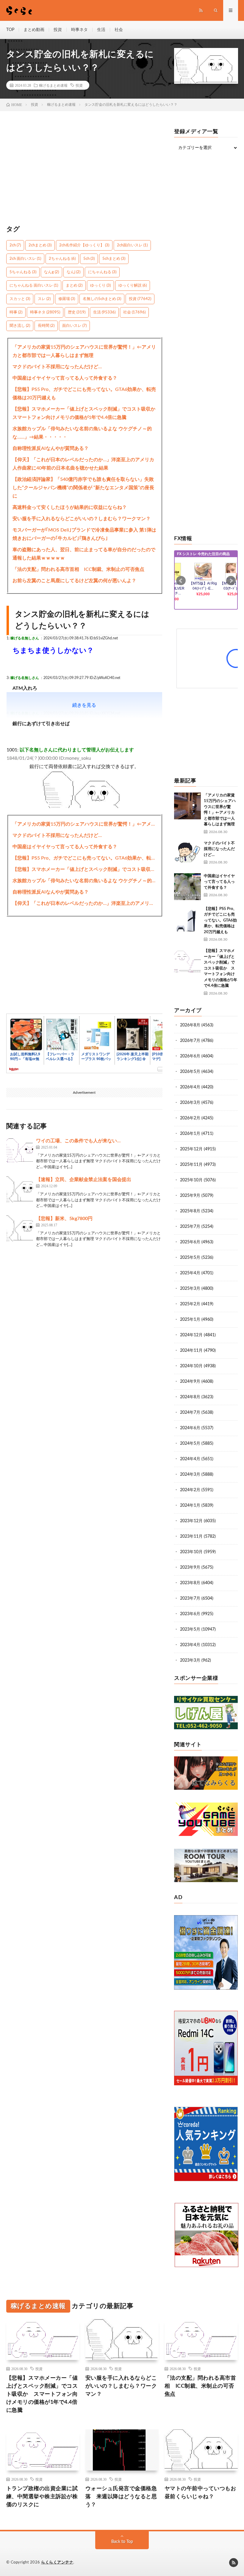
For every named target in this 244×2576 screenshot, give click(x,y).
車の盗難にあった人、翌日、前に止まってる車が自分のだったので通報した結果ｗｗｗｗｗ (84, 554)
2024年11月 (191, 1351)
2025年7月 (190, 1227)
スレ (44, 299)
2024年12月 (191, 1335)
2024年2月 (190, 1490)
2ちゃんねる (62, 259)
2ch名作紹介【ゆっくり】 (84, 245)
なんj (73, 272)
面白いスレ (74, 326)
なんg (51, 272)
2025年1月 (190, 1320)
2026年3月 (190, 1103)
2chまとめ (40, 245)
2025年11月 (191, 1165)
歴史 (77, 312)
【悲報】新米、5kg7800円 (64, 1219)
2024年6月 (190, 1428)
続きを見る (84, 705)
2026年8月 (190, 1025)
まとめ (74, 286)
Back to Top (122, 2542)
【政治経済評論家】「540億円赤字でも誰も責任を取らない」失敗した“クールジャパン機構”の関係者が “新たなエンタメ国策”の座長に (83, 488)
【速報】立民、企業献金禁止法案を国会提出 (84, 1180)
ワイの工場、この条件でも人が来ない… (78, 1141)
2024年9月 (190, 1382)
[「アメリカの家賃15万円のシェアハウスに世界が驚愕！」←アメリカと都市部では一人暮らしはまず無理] (187, 806)
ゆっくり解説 (133, 286)
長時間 (46, 326)
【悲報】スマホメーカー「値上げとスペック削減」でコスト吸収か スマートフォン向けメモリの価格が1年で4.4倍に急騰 (85, 413)
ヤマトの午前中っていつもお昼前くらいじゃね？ (200, 2493)
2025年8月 (190, 1211)
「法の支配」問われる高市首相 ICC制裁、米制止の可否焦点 (78, 569)
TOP (10, 30)
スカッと (20, 299)
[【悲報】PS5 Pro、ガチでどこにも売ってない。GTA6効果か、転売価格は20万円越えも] (187, 919)
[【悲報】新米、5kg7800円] (20, 1228)
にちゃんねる (102, 272)
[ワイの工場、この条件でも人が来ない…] (20, 1151)
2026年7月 (190, 1041)
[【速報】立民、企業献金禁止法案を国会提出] (20, 1189)
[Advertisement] (85, 171)
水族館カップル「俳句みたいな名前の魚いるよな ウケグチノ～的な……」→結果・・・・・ (82, 433)
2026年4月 (190, 1087)
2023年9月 (190, 1567)
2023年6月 (190, 1614)
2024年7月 (190, 1413)
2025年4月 (190, 1273)
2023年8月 (190, 1583)
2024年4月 (190, 1459)
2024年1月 (190, 1505)
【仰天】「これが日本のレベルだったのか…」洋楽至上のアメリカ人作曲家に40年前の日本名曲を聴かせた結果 (83, 464)
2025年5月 (190, 1258)
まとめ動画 (34, 30)
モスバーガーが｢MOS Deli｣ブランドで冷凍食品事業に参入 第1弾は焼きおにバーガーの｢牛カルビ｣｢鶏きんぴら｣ (84, 534)
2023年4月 (190, 1645)
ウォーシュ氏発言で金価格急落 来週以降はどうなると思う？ (121, 2497)
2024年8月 (190, 1397)
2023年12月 (191, 1521)
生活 (101, 30)
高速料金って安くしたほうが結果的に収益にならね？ (70, 507)
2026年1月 (190, 1134)
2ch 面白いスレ (25, 259)
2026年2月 (190, 1118)
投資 (58, 30)
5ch (89, 259)
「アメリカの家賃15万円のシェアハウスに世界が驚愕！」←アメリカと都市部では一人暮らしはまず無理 (84, 351)
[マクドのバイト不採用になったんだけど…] (187, 854)
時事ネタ (79, 30)
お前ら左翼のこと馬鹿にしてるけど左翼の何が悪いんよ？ (74, 581)
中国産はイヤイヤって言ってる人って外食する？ (65, 378)
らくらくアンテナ (57, 2562)
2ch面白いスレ (132, 245)
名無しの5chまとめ (102, 299)
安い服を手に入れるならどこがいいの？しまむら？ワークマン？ (82, 519)
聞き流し (20, 326)
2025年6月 (190, 1242)
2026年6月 (190, 1056)
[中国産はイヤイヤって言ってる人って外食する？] (187, 887)
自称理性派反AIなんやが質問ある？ (51, 448)
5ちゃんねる (23, 272)
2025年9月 (190, 1196)
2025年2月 (190, 1304)
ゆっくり (100, 286)
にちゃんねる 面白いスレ (34, 286)
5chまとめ (114, 259)
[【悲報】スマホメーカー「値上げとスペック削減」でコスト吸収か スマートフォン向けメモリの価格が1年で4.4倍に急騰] (187, 961)
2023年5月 (190, 1629)
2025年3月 (190, 1289)
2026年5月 (190, 1072)
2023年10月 (191, 1552)
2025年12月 (191, 1149)
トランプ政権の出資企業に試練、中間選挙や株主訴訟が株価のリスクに (42, 2497)
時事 (16, 312)
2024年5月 (190, 1444)
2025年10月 (191, 1180)
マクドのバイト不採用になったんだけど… (57, 367)
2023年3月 (190, 1660)
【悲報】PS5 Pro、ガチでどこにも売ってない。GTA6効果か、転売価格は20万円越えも (84, 394)
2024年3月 (190, 1475)
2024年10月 (191, 1366)
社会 (119, 30)
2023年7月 (190, 1598)
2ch (15, 245)
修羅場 (67, 299)
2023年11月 (191, 1536)
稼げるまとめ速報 (53, 85)
